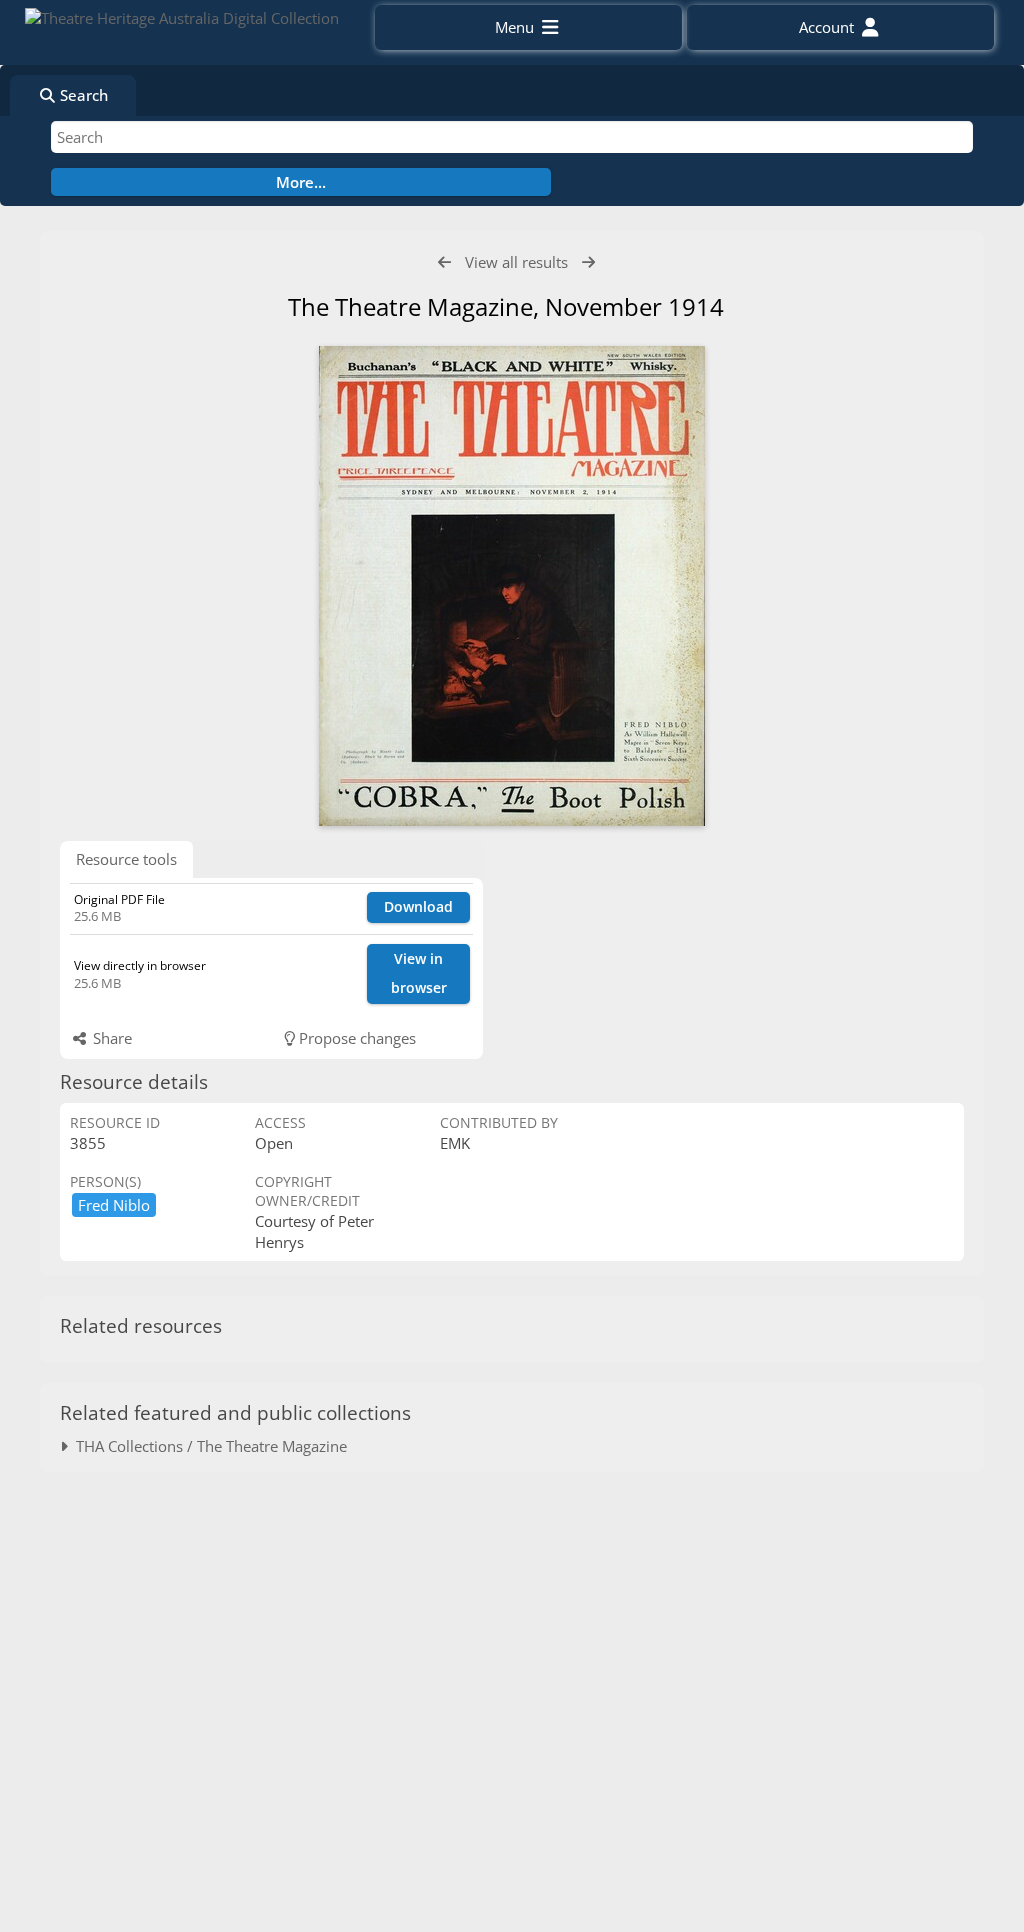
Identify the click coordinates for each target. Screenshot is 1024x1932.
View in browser (419, 973)
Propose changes (355, 1038)
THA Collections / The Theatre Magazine (207, 1446)
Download (418, 906)
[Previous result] (444, 262)
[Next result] (588, 262)
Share (110, 1038)
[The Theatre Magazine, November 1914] (512, 586)
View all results (516, 262)
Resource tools (126, 859)
